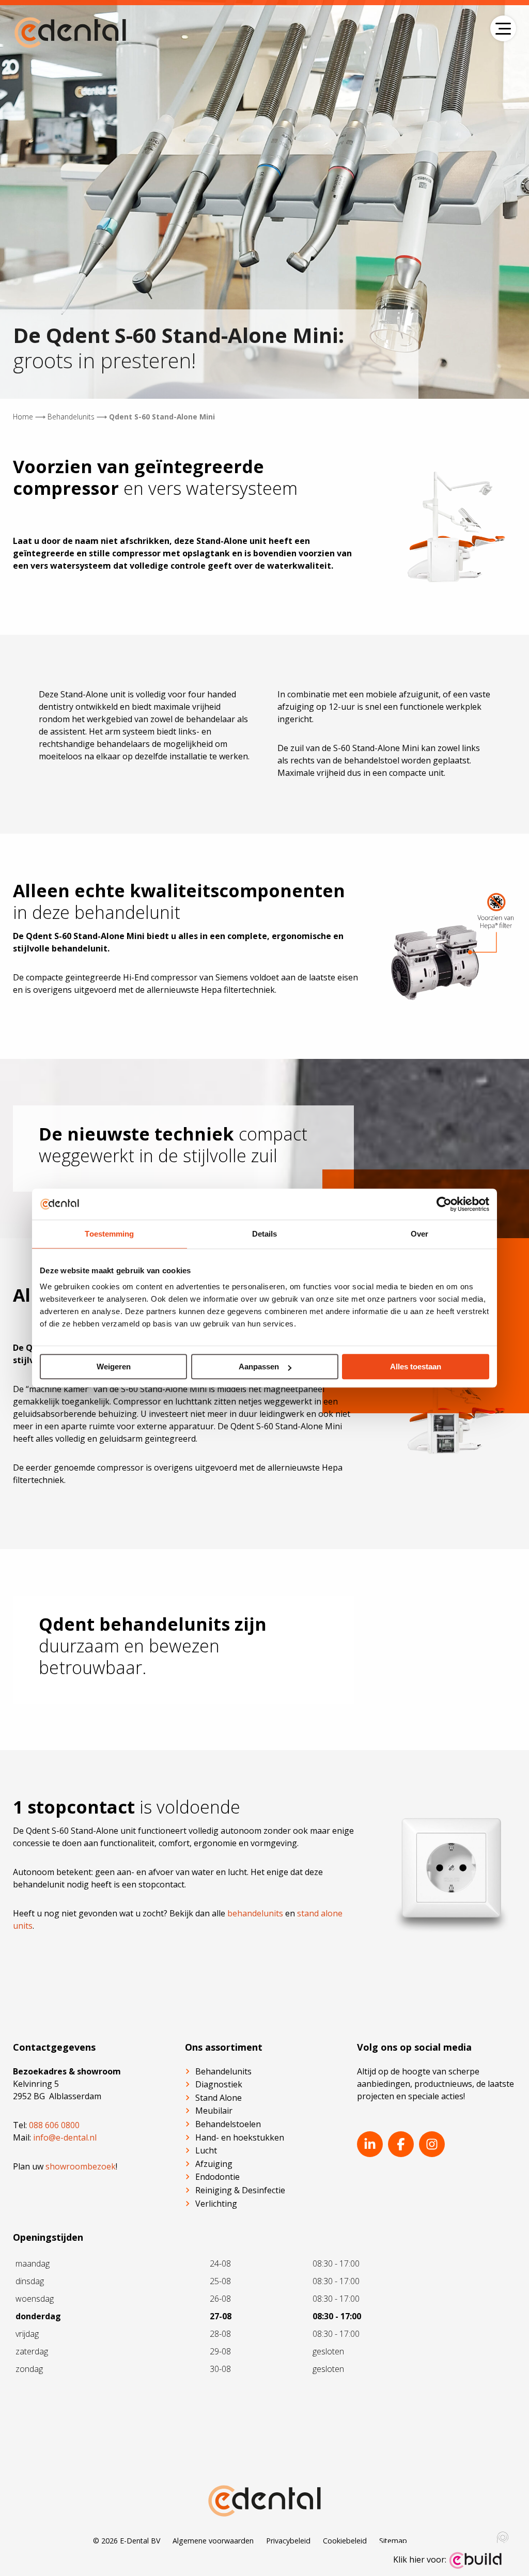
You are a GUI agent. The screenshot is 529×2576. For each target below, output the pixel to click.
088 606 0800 (54, 2125)
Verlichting (216, 2204)
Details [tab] (265, 1234)
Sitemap (393, 2541)
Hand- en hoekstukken (240, 2137)
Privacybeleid (288, 2541)
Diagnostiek (219, 2084)
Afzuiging (214, 2164)
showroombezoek (81, 2166)
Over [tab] (419, 1234)
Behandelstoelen (228, 2124)
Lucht (206, 2150)
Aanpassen (259, 1367)
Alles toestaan (416, 1367)
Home (23, 417)
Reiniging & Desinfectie (240, 2190)
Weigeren (114, 1367)
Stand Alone (219, 2098)
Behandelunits (71, 417)
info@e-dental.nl (65, 2137)
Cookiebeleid (345, 2541)
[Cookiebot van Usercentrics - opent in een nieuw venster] (444, 1204)
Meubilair (214, 2111)
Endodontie (217, 2177)
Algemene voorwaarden (213, 2541)
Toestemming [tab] (109, 1234)
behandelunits (255, 1913)
